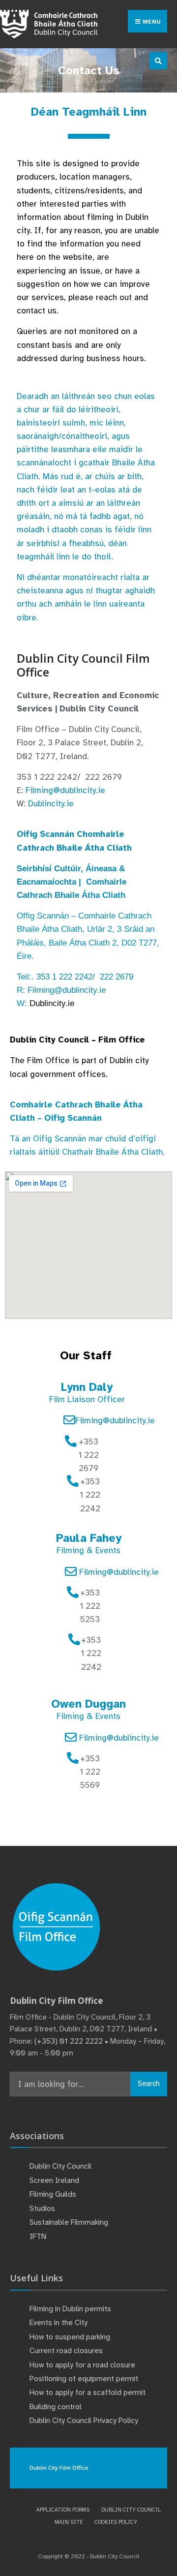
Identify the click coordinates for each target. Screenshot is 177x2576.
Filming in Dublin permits (71, 2309)
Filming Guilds (53, 2194)
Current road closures (66, 2351)
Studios (42, 2208)
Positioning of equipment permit (84, 2379)
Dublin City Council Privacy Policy (84, 2421)
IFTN (38, 2237)
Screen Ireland (54, 2180)
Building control (56, 2407)
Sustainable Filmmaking (69, 2222)
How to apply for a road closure (82, 2365)
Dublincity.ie (51, 804)
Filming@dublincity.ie (65, 790)
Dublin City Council (60, 2166)
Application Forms (63, 2510)
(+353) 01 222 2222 (69, 2041)
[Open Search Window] (158, 61)
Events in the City (59, 2323)
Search (149, 2084)
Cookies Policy (116, 2522)
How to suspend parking (70, 2337)
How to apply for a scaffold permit (88, 2392)
